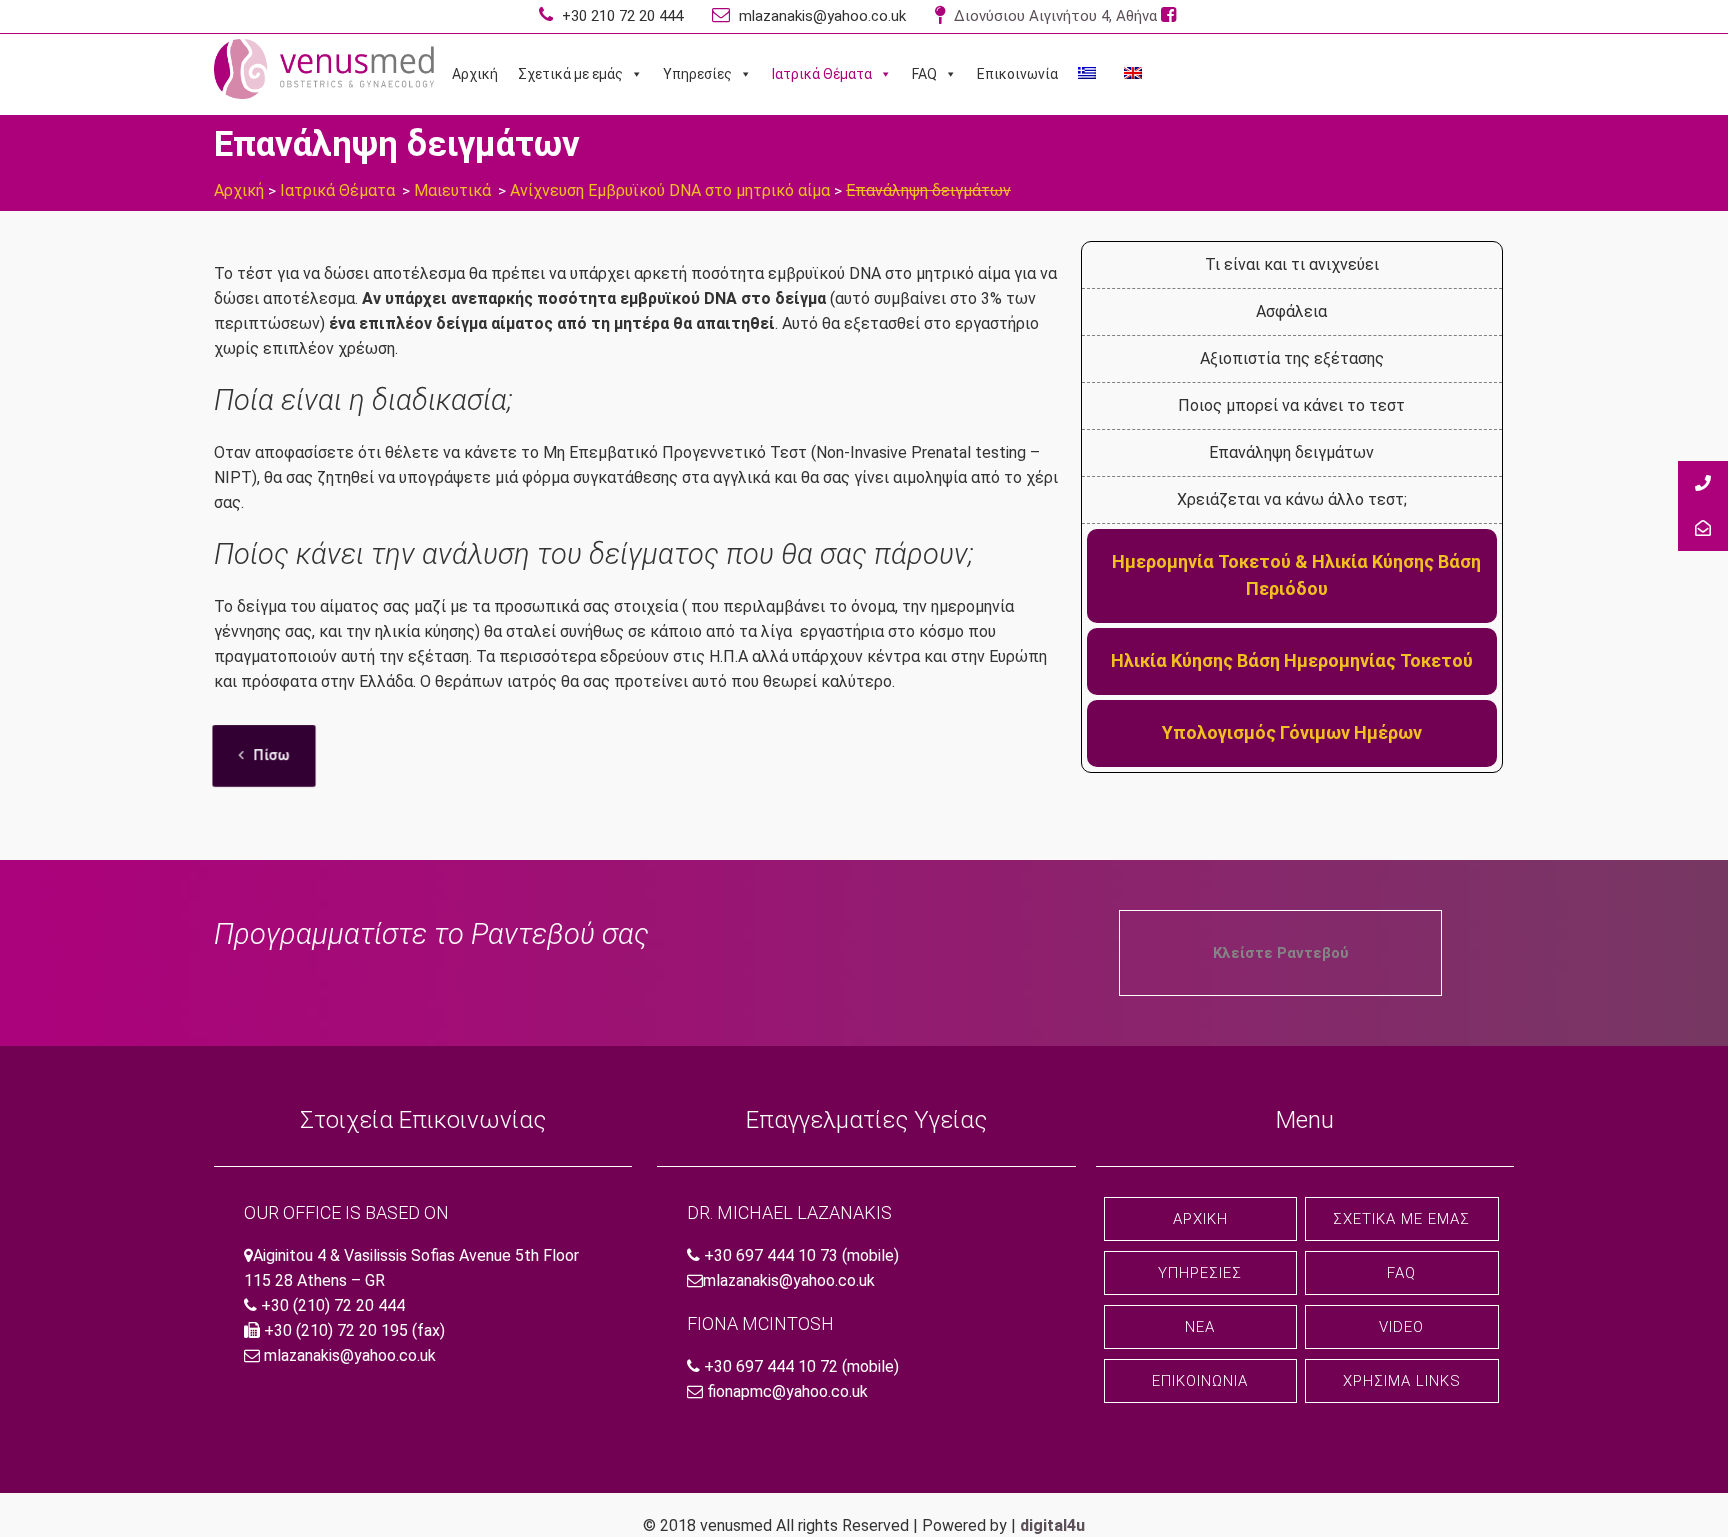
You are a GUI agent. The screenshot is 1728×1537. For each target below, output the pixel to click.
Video (1401, 1327)
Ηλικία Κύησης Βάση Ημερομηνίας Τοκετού (1292, 660)
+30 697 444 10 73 (771, 1255)
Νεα (1200, 1327)
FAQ (924, 74)
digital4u (1052, 1525)
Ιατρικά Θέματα (822, 74)
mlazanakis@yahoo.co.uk (820, 16)
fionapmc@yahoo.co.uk (787, 1391)
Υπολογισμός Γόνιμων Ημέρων (1292, 732)
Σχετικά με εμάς (570, 74)
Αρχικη (1200, 1219)
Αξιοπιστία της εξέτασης (1292, 358)
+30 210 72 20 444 (620, 16)
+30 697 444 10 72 (771, 1366)
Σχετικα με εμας (1401, 1219)
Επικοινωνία (1017, 74)
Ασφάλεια (1291, 311)
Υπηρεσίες (697, 74)
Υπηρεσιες (1200, 1273)
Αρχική (475, 74)
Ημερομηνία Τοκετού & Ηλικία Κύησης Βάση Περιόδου (1296, 575)
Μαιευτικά (452, 190)
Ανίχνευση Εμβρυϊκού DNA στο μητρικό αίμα (670, 190)
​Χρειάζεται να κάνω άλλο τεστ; (1292, 499)
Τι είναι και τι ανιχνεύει (1292, 264)
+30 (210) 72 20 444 (333, 1305)
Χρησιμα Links (1402, 1381)
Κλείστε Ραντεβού (1281, 953)
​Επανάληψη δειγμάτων (1291, 452)
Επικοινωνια (1200, 1381)
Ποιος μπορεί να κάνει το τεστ (1291, 405)
